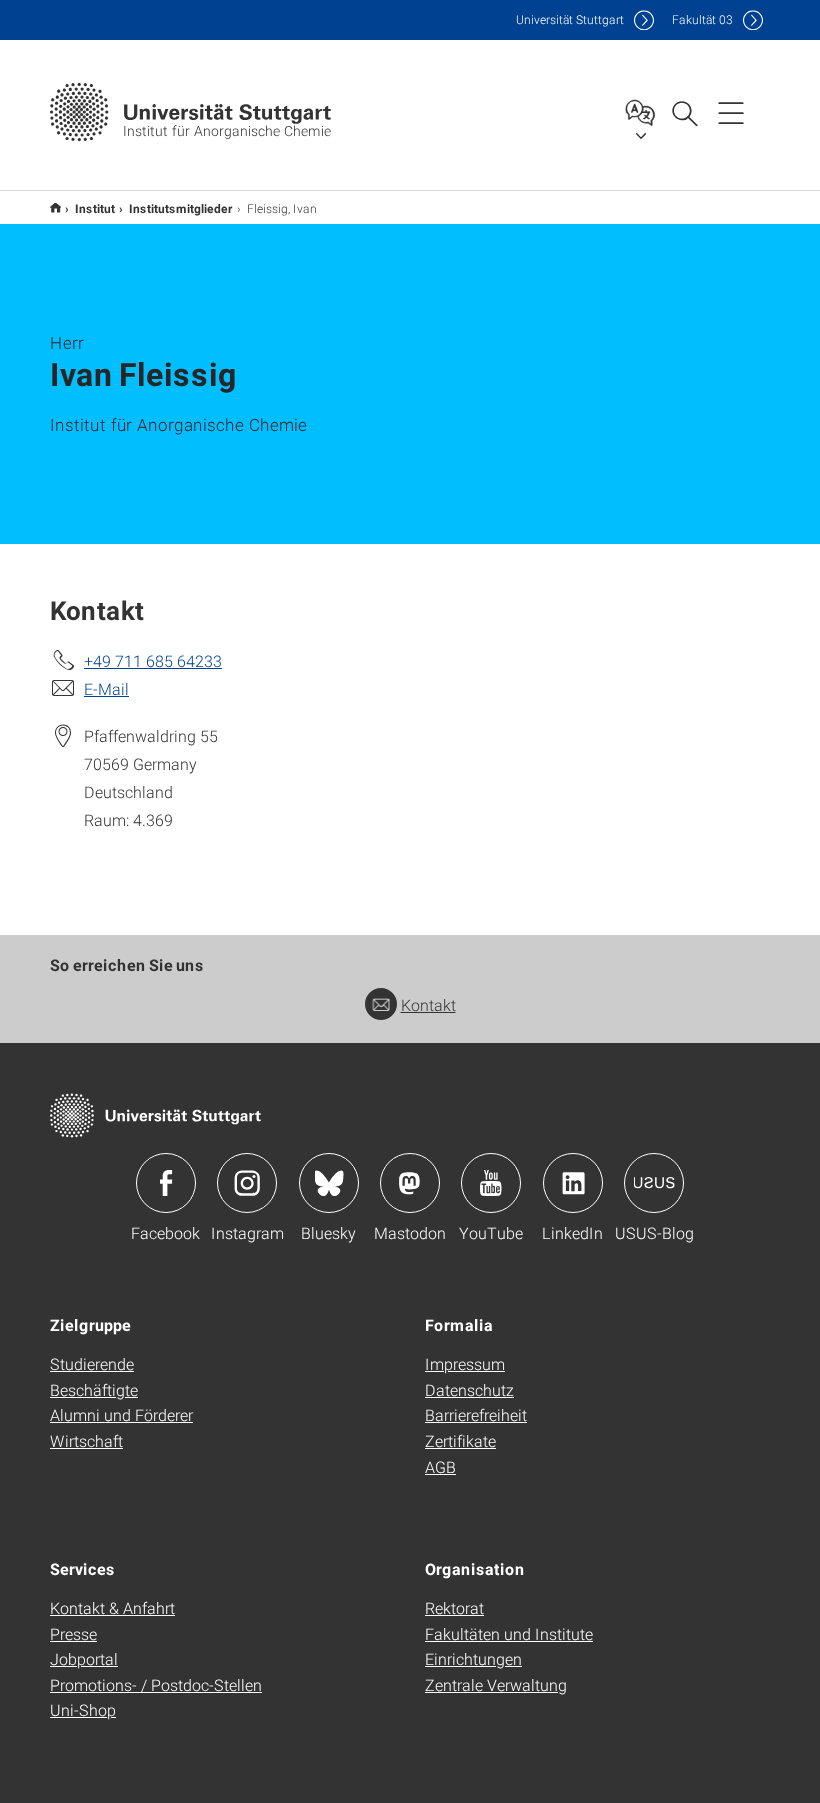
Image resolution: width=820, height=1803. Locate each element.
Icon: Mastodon (410, 1183)
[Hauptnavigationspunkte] (731, 112)
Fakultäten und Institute (509, 1633)
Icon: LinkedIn (573, 1183)
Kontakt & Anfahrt (112, 1607)
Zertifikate (460, 1440)
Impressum (465, 1363)
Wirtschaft (86, 1440)
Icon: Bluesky (329, 1183)
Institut (95, 208)
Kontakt (428, 1004)
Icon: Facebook (166, 1183)
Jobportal (84, 1658)
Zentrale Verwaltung (496, 1684)
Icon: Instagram (247, 1183)
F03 (702, 19)
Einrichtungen (473, 1658)
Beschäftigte (94, 1389)
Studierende (92, 1363)
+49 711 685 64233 (153, 660)
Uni (570, 19)
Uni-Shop (83, 1709)
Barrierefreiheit (476, 1414)
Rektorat (454, 1607)
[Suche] (684, 112)
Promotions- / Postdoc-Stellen (156, 1684)
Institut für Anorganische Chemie (55, 207)
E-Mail (106, 688)
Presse (73, 1633)
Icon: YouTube (491, 1183)
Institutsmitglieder (181, 208)
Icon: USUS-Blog (654, 1183)
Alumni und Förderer (121, 1414)
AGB (440, 1466)
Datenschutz (469, 1389)
